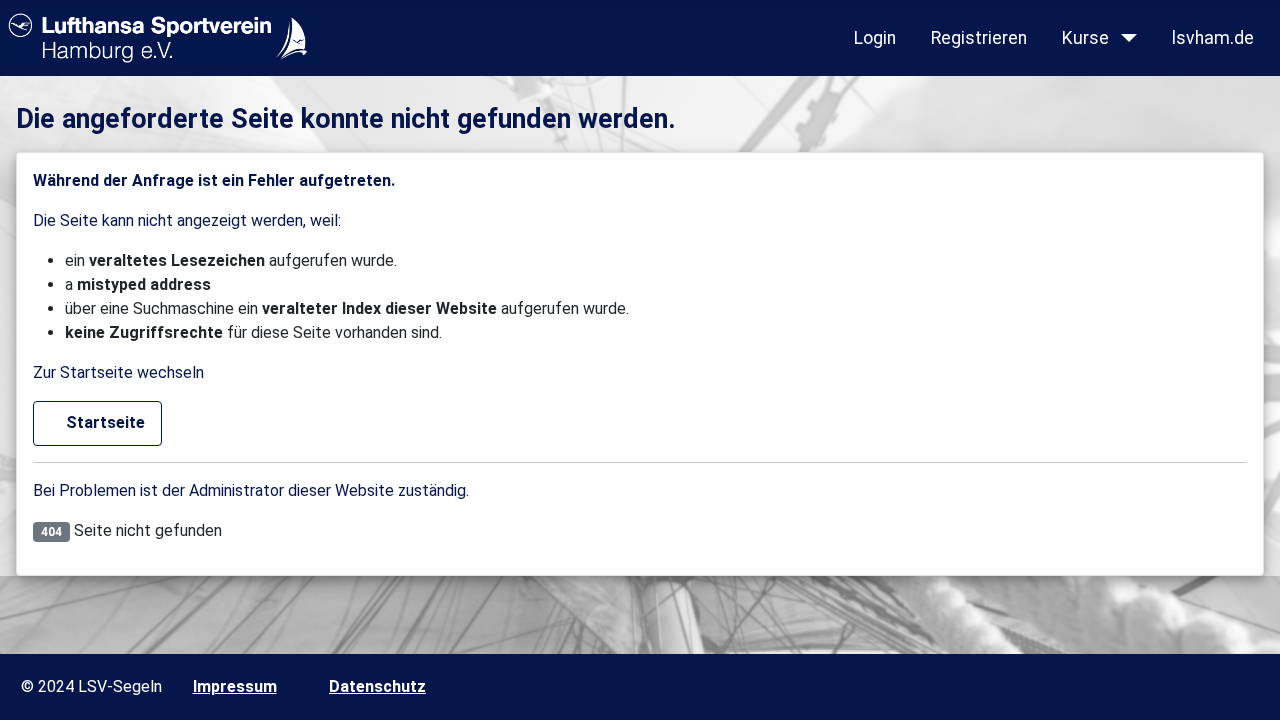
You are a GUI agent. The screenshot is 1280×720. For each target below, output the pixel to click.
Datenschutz (377, 686)
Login (875, 38)
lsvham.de (1213, 38)
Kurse (1085, 38)
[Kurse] (1124, 38)
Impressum (235, 686)
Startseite (103, 422)
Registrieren (979, 38)
